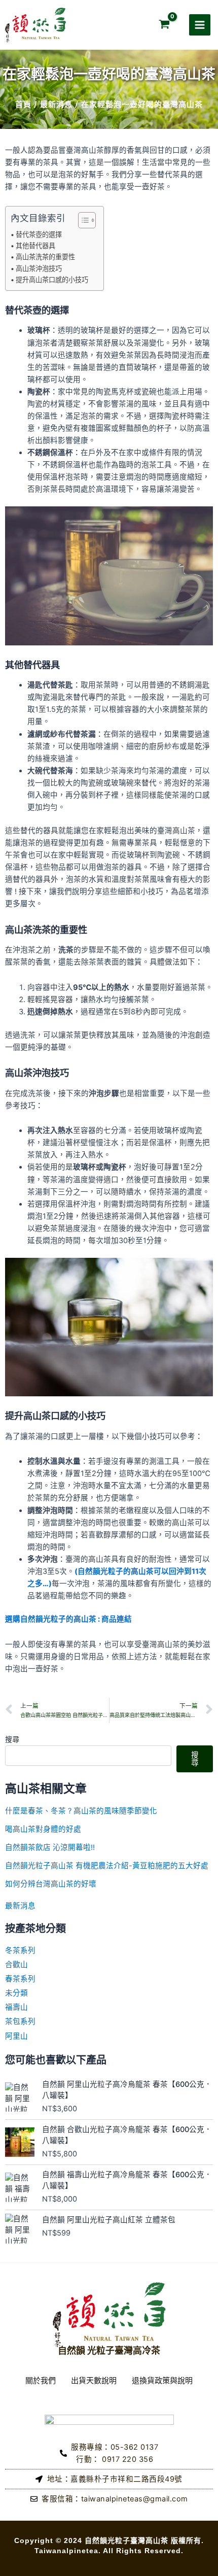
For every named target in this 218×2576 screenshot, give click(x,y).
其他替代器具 (35, 246)
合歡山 (16, 1965)
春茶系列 (20, 1979)
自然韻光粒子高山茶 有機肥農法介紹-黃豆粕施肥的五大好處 (107, 1866)
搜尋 (12, 1739)
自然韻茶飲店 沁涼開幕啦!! (50, 1847)
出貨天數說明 (94, 2380)
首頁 (23, 104)
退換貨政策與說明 (162, 2380)
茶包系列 (20, 2021)
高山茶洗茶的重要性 (45, 257)
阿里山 (16, 2036)
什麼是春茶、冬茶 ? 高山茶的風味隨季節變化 (81, 1811)
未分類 (16, 1993)
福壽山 (16, 2007)
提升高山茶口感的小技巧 (52, 280)
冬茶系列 (20, 1950)
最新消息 (56, 104)
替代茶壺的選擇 (39, 234)
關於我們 (41, 2380)
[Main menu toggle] (200, 25)
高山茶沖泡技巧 (39, 268)
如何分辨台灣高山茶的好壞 (51, 1884)
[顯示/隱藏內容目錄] (82, 220)
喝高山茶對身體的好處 (43, 1829)
